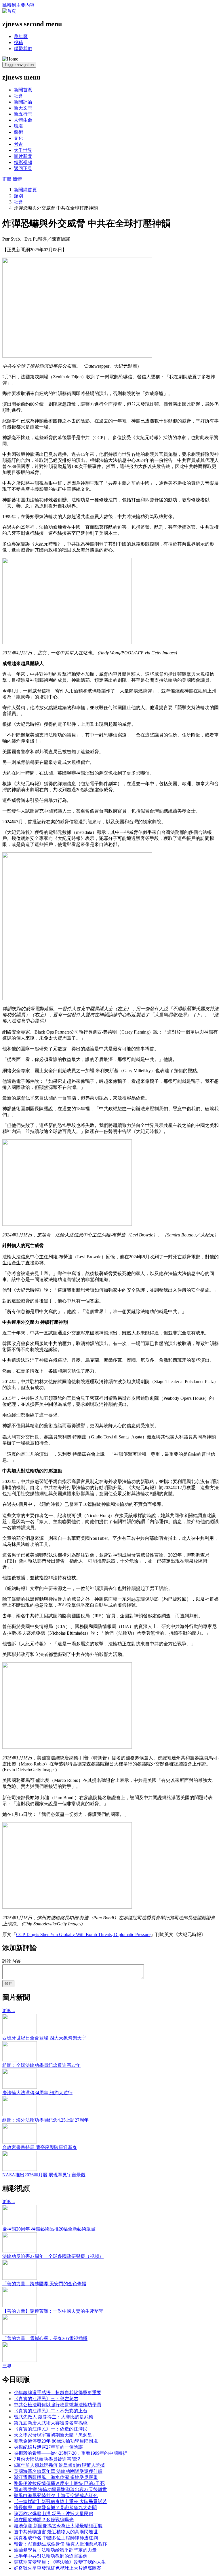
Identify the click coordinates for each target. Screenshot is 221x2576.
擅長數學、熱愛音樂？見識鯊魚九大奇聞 (55, 2508)
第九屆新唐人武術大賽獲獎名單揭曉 (51, 2423)
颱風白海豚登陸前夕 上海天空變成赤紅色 (56, 2495)
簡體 (17, 179)
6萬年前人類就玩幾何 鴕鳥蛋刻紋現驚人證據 (59, 2465)
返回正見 (23, 168)
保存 (8, 1983)
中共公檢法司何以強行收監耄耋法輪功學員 (58, 2405)
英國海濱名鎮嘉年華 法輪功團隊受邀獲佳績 (58, 2471)
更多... (9, 2011)
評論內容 (12, 1961)
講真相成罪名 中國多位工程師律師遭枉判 (56, 2538)
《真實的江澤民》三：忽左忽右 (46, 2399)
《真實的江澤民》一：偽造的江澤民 (51, 2429)
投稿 (18, 43)
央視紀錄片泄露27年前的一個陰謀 (48, 2447)
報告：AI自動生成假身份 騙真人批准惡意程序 (61, 2544)
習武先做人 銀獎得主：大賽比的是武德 (54, 2417)
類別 (18, 196)
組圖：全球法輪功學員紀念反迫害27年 (41, 2065)
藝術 (18, 132)
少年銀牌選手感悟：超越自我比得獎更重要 (58, 2393)
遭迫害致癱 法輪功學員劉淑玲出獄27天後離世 (60, 2489)
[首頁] (9, 11)
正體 (7, 179)
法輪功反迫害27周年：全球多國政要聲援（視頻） (53, 2256)
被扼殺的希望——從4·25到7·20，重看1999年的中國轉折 (71, 2453)
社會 (18, 96)
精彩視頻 (23, 162)
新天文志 (23, 108)
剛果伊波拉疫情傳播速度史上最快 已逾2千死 (59, 2483)
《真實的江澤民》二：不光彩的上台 (51, 2411)
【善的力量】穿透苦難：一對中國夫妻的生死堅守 (53, 2311)
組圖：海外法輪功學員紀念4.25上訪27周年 (45, 2120)
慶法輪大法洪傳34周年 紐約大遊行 (37, 2093)
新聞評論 (23, 102)
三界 (7, 2366)
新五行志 (23, 114)
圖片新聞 (23, 156)
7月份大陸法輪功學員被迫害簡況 (47, 2459)
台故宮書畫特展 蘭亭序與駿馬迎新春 (40, 2147)
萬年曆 (21, 36)
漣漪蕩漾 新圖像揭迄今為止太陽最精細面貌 (58, 2526)
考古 (18, 144)
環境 (18, 126)
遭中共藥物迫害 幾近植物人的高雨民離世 (56, 2532)
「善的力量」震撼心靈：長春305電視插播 (45, 2338)
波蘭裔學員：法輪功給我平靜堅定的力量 (55, 2550)
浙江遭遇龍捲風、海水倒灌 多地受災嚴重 (56, 2477)
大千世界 (23, 150)
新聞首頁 (23, 90)
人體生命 (23, 120)
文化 (18, 138)
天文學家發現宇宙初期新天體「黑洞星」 (55, 2435)
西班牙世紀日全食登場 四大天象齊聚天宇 (44, 2038)
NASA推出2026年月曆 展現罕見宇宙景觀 (44, 2175)
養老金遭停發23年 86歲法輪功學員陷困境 (56, 2441)
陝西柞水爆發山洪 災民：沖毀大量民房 (54, 2514)
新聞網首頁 (25, 190)
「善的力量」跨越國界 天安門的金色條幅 (44, 2284)
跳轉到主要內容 (18, 5)
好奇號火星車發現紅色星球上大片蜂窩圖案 (58, 2568)
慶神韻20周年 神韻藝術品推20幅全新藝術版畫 (49, 2229)
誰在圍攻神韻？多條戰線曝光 (44, 2520)
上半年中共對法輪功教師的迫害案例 (51, 2556)
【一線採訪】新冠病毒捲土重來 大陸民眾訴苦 (60, 2502)
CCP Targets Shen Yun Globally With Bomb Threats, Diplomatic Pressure (83, 1934)
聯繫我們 (23, 49)
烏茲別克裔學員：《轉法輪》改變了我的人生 (60, 2562)
